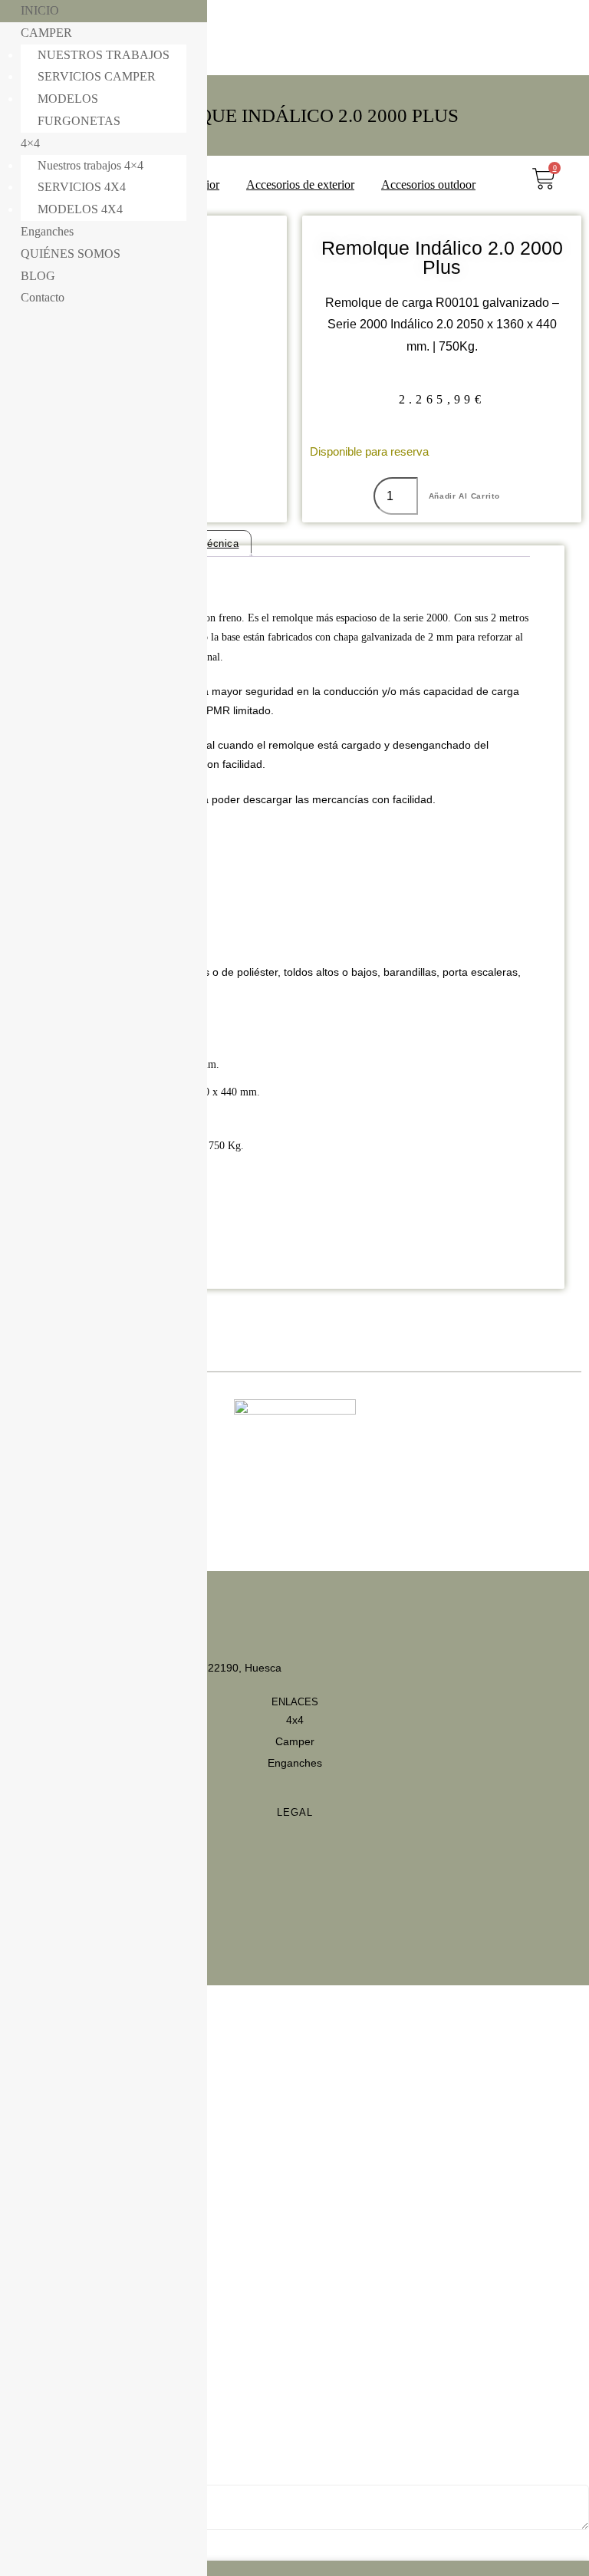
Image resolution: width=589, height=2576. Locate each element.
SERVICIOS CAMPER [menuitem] (97, 76)
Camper (295, 1741)
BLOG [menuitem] (38, 276)
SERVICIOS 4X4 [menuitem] (82, 187)
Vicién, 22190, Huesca (227, 1668)
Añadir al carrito (464, 496)
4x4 (295, 1720)
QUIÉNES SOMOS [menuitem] (71, 254)
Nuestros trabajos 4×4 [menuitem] (90, 165)
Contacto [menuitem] (43, 297)
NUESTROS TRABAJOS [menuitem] (104, 55)
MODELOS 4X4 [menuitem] (80, 209)
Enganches (295, 1763)
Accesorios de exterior (300, 184)
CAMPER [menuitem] (46, 33)
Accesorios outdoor (428, 184)
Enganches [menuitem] (47, 231)
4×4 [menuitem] (30, 143)
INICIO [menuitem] (40, 10)
